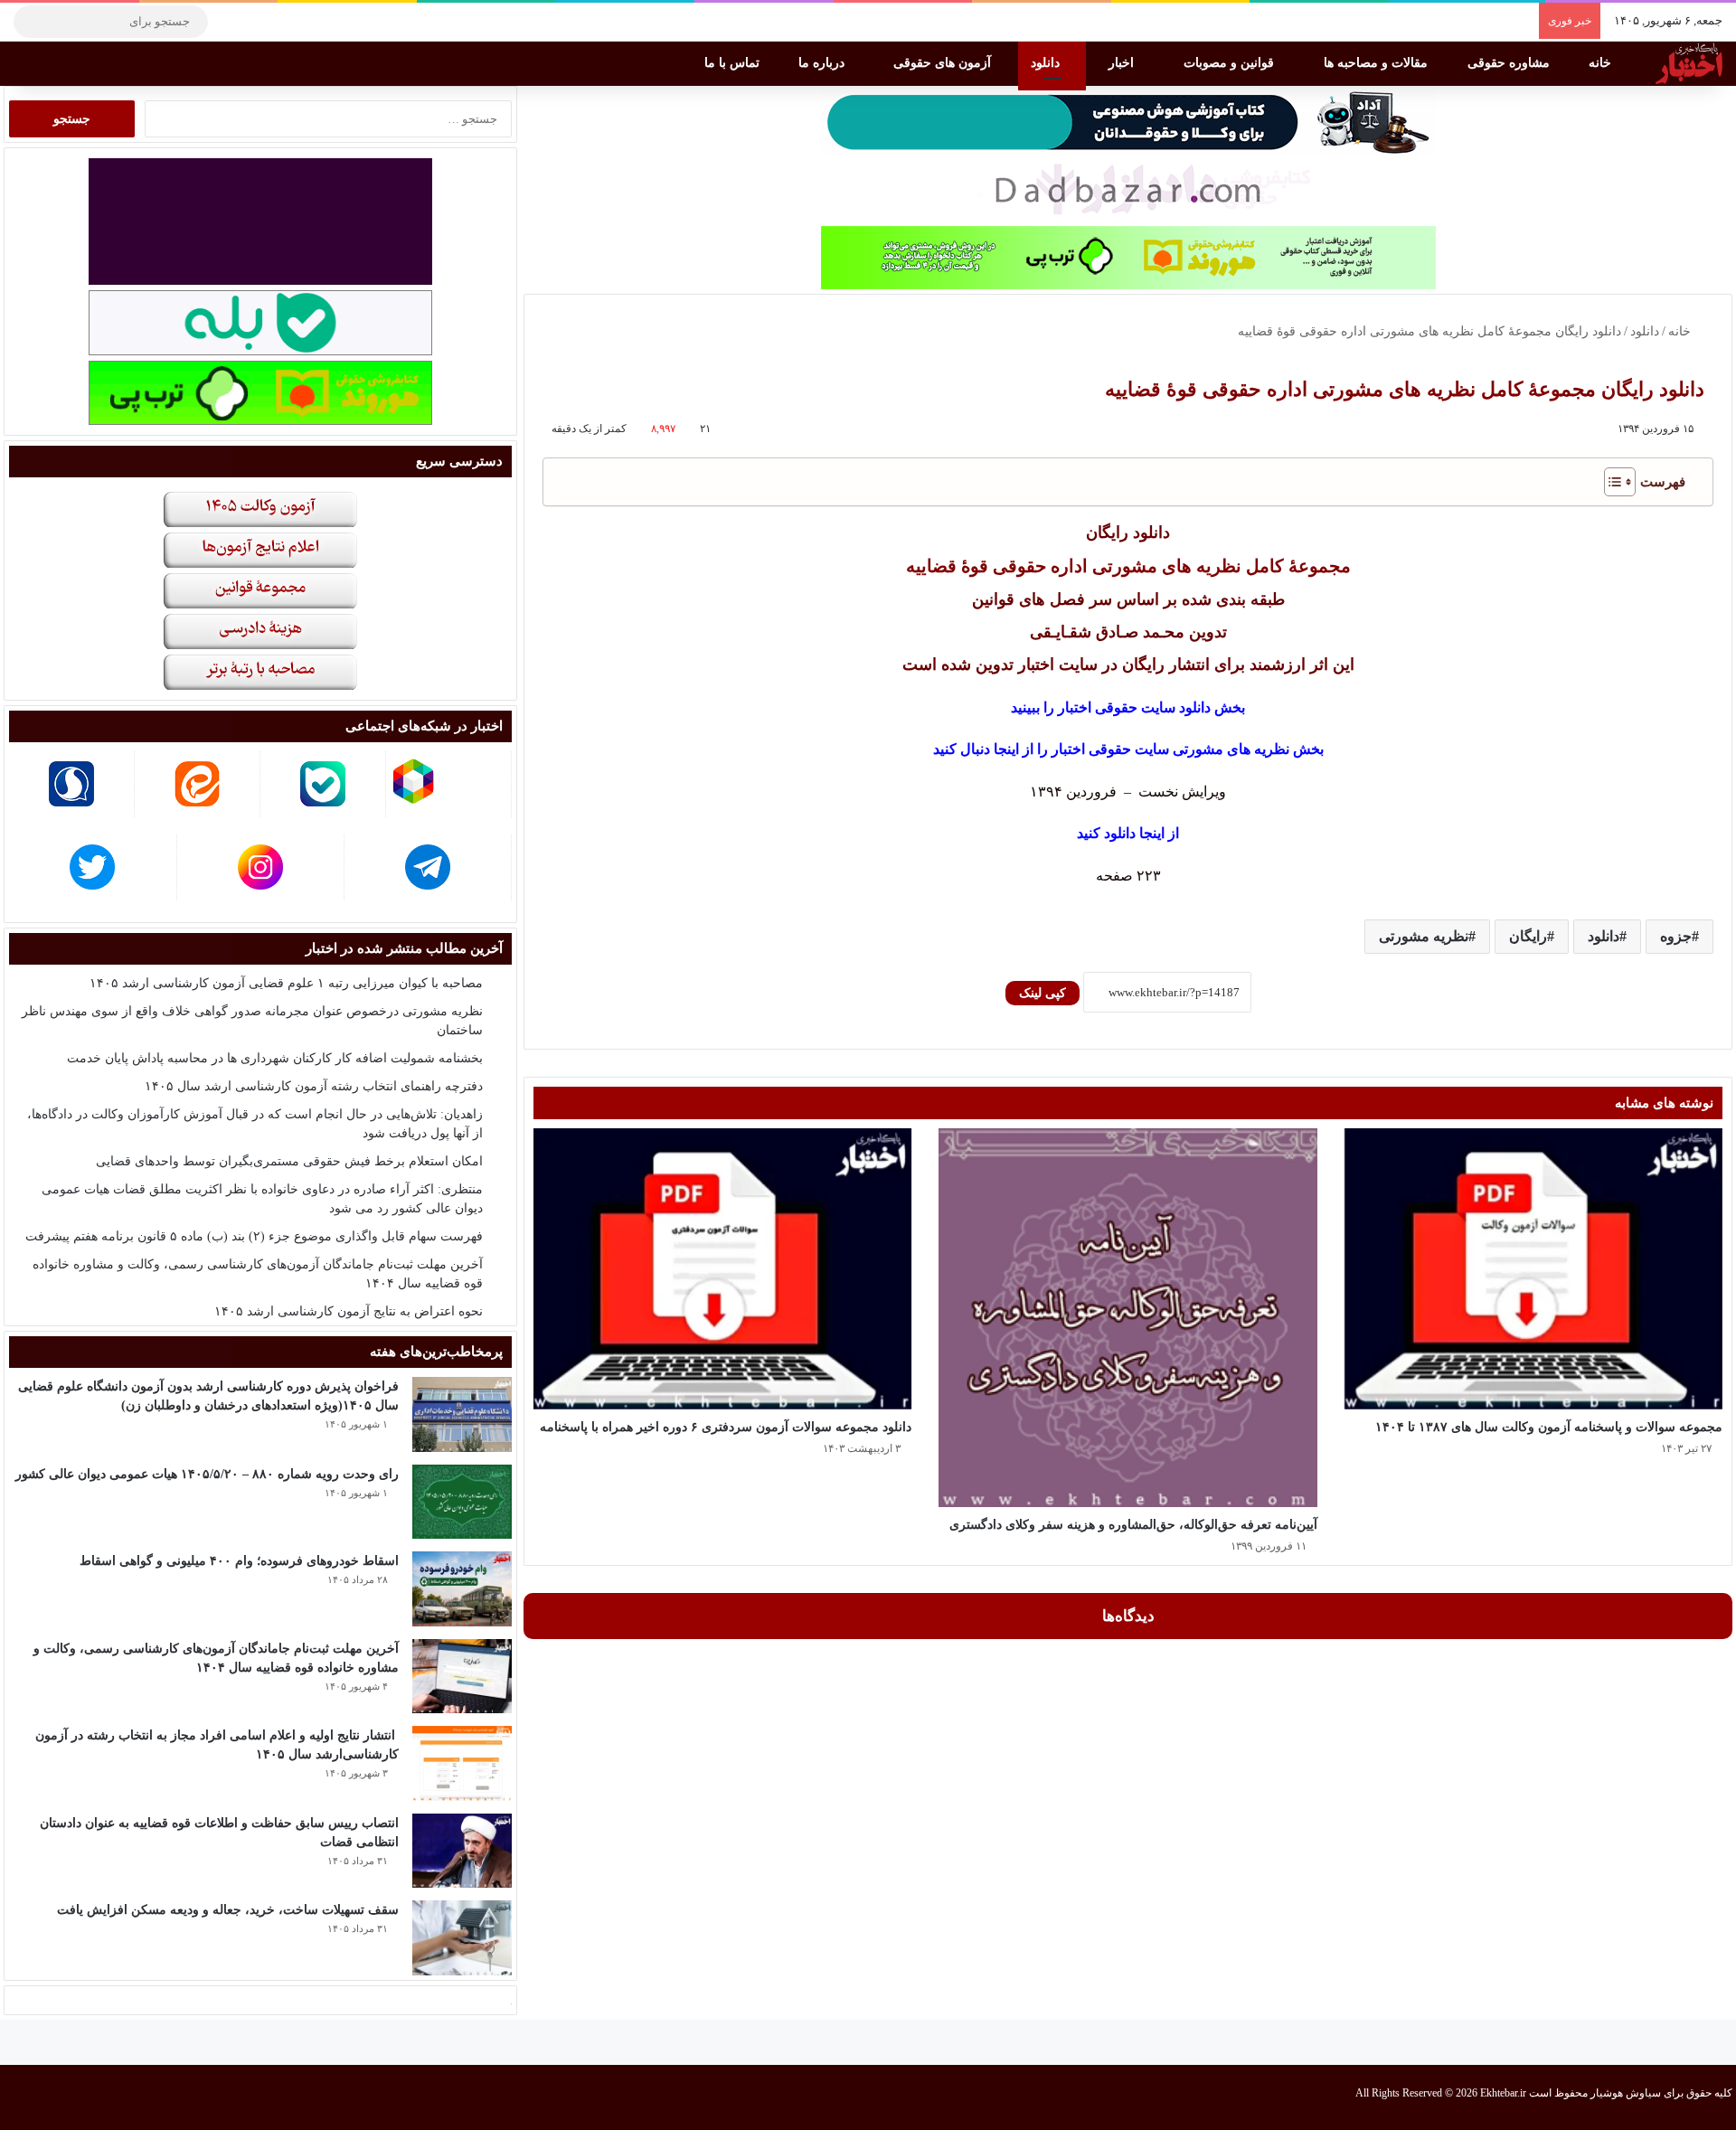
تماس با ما (734, 63)
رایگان (1528, 936)
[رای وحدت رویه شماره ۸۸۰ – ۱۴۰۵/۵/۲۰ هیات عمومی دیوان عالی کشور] (462, 1502)
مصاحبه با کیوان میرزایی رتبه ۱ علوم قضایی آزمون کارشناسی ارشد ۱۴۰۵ (286, 983)
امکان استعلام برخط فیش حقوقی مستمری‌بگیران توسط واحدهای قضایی (289, 1161)
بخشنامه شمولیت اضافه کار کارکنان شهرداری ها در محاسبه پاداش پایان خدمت (275, 1058)
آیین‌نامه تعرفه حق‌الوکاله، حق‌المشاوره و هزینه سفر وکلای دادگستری (1133, 1525)
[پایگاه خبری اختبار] (1689, 63)
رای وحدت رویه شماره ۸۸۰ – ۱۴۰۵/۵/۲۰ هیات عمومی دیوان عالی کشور (207, 1474)
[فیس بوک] (312, 22)
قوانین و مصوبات (1231, 63)
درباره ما (823, 63)
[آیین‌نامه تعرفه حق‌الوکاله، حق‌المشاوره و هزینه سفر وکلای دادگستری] (1127, 1317)
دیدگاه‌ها (1128, 1616)
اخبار (1123, 63)
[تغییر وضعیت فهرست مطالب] (1611, 482)
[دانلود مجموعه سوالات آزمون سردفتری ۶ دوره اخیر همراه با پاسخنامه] (722, 1269)
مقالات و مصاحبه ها (1377, 63)
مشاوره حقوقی (1510, 63)
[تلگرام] (231, 22)
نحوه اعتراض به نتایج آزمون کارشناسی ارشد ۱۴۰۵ (349, 1311)
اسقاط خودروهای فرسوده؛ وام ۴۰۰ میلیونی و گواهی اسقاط (239, 1561)
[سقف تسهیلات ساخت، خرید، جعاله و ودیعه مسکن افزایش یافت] (462, 1938)
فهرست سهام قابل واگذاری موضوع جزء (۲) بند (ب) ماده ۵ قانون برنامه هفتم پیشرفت (254, 1236)
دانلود (1047, 63)
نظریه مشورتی (1424, 936)
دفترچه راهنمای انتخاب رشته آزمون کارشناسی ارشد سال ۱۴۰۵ (314, 1086)
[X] (285, 22)
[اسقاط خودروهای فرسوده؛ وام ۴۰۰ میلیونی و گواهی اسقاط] (462, 1589)
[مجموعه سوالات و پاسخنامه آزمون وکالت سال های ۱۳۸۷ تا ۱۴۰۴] (1533, 1269)
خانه (1602, 63)
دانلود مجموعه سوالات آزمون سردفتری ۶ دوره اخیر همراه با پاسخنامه (726, 1427)
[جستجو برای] (32, 22)
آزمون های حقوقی (944, 63)
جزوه (1676, 936)
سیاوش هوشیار (1626, 2093)
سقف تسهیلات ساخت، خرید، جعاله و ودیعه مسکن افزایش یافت (228, 1910)
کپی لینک (1043, 993)
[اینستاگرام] (258, 22)
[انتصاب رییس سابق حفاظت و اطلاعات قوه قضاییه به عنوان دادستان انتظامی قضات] (462, 1851)
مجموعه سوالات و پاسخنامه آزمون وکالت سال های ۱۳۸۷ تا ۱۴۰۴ (1549, 1427)
